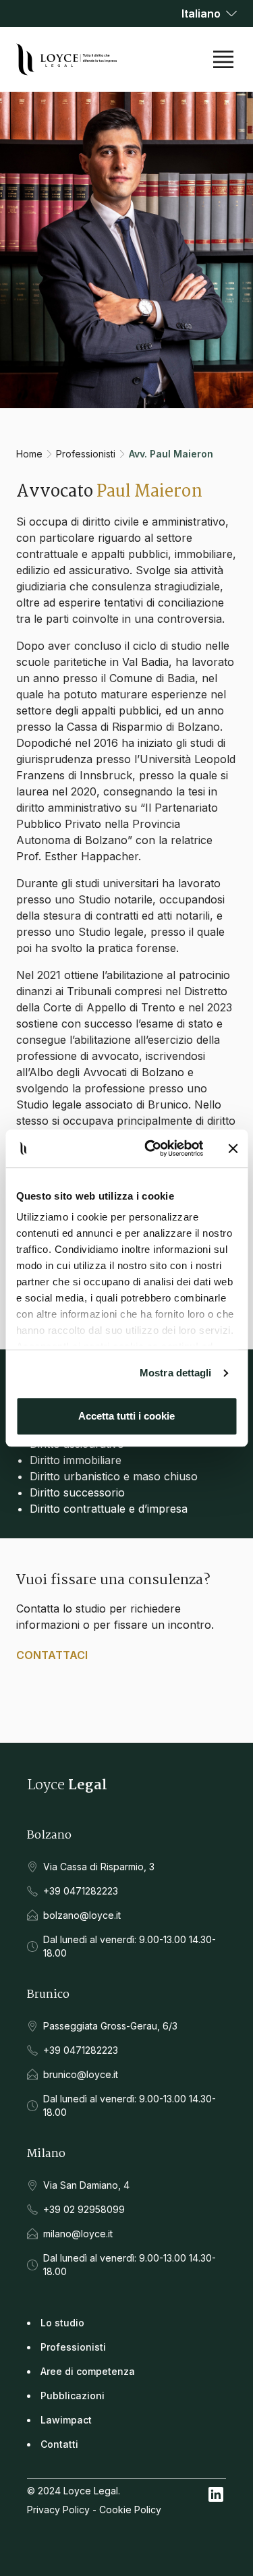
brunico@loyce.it (81, 2074)
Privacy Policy (58, 2510)
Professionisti (86, 454)
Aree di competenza (88, 2371)
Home (29, 454)
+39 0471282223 (81, 1891)
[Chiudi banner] (233, 1148)
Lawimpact (66, 2420)
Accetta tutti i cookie (126, 1416)
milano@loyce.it (78, 2234)
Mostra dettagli (176, 1373)
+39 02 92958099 (84, 2209)
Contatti (59, 2444)
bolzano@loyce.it (82, 1915)
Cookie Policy (130, 2510)
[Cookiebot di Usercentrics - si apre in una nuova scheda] (151, 1148)
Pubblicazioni (73, 2396)
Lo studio (62, 2323)
